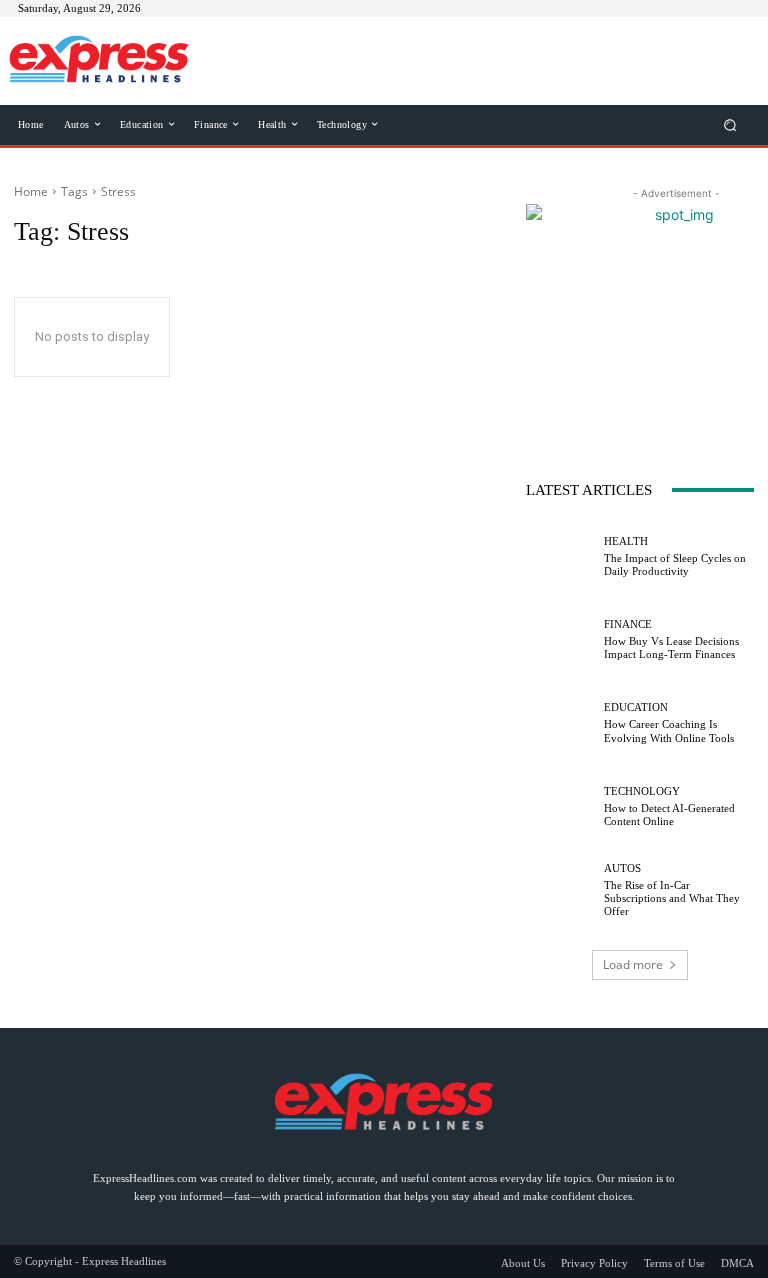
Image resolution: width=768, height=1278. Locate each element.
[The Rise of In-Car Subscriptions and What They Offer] (560, 890)
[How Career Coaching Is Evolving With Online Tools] (560, 723)
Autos (622, 868)
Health (626, 541)
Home (31, 191)
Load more (633, 964)
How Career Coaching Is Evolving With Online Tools (669, 730)
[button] (730, 124)
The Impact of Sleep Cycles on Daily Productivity (675, 564)
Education (636, 707)
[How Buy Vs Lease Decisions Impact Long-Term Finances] (560, 640)
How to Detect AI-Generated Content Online (669, 814)
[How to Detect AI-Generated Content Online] (560, 807)
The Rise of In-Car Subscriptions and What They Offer (672, 898)
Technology (642, 791)
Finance (628, 624)
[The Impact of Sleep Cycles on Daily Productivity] (560, 557)
